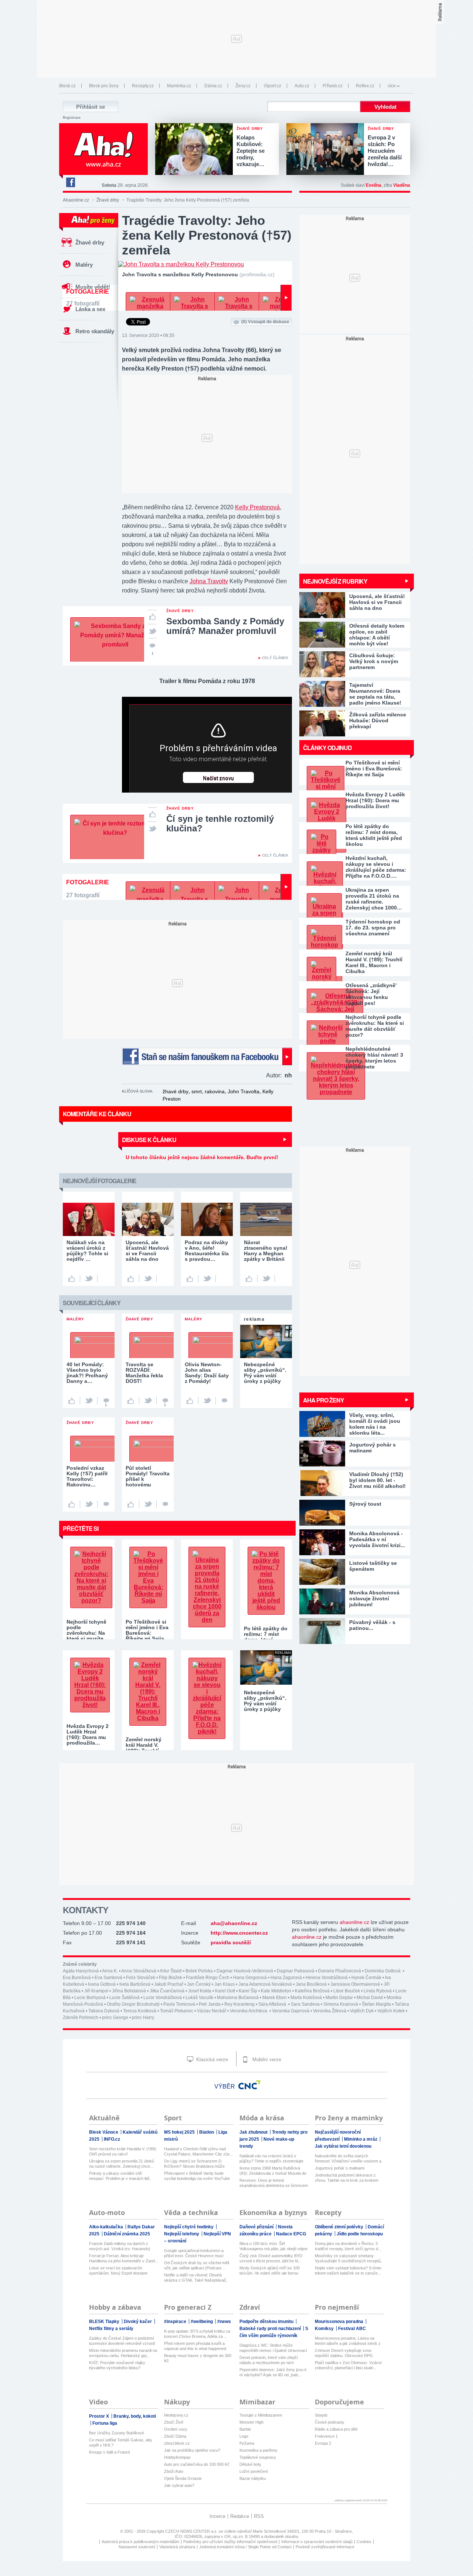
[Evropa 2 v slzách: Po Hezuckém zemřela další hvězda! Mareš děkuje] (327, 150)
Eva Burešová (77, 1978)
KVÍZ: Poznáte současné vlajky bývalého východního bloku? (117, 2365)
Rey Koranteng (239, 2004)
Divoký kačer (138, 2322)
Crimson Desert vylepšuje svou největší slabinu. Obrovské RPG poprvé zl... (344, 2353)
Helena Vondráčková (327, 1978)
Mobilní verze (266, 2060)
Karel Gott (225, 1991)
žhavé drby (176, 1091)
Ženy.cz (243, 86)
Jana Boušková (311, 1984)
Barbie (245, 2429)
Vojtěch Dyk (362, 2011)
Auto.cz (302, 86)
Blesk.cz (67, 86)
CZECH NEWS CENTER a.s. (192, 2531)
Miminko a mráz (361, 2139)
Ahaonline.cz (76, 200)
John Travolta (244, 1091)
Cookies (364, 2542)
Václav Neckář (212, 2011)
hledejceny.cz (176, 2415)
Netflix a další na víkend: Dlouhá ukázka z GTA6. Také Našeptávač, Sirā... (196, 2278)
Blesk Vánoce (104, 2132)
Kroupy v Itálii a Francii (109, 2452)
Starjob (321, 2415)
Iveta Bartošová (135, 1984)
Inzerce (217, 2516)
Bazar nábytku (253, 2478)
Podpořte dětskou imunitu (267, 2322)
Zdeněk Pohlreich (81, 2018)
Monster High (251, 2422)
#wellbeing (202, 2322)
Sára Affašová (273, 2004)
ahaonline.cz (354, 1922)
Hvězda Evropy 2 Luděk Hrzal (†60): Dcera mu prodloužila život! (375, 800)
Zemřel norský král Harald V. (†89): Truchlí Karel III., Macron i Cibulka (374, 962)
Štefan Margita (376, 2004)
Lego (244, 2436)
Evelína (374, 185)
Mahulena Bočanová (238, 1998)
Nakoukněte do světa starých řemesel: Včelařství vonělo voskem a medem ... (348, 2159)
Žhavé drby (108, 200)
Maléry (84, 265)
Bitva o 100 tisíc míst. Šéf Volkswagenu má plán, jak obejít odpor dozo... (274, 2246)
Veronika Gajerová (291, 2011)
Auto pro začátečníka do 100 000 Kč (197, 2464)
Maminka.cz (179, 86)
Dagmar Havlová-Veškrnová (245, 1971)
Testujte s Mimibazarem (261, 2415)
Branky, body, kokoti (135, 2416)
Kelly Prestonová (257, 507)
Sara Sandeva (305, 2004)
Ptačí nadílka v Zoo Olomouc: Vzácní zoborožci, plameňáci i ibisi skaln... (348, 2365)
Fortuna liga (105, 2423)
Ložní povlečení (254, 2471)
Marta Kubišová (306, 1998)
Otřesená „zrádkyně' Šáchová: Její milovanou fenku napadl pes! (371, 994)
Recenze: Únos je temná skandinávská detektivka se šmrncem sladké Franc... (274, 2183)
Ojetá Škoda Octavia (183, 2478)
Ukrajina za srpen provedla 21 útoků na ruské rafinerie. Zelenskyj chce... (122, 2164)
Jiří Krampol (96, 1991)
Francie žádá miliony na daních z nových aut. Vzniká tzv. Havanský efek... (120, 2246)
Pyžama (247, 2443)
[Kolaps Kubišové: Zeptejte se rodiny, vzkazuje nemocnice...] (196, 150)
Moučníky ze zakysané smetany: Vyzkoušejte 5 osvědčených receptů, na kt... (348, 2258)
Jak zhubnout (254, 2132)
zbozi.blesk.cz (177, 2443)
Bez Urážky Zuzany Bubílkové (117, 2433)
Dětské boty (250, 2464)
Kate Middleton (276, 1991)
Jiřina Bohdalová (129, 1991)
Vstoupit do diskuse (265, 322)
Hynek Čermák (366, 1978)
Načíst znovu (218, 779)
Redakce (240, 2516)
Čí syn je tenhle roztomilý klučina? (220, 823)
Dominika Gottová (383, 1971)
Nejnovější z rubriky (335, 581)
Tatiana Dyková (104, 2011)
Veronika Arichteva (249, 2011)
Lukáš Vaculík (199, 1998)
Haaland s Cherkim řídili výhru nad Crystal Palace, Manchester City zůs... (199, 2151)
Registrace (72, 118)
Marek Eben (275, 1998)
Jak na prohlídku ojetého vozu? (192, 2450)
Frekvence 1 (326, 2436)
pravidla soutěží (231, 1942)
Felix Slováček (141, 1978)
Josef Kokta (200, 1991)
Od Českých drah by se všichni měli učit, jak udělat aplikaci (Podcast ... (197, 2265)
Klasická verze (211, 2060)
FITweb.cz (333, 86)
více (392, 86)
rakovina (215, 1091)
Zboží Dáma (175, 2436)
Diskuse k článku (149, 1140)
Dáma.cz (213, 86)
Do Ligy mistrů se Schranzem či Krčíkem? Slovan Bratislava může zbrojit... (194, 2164)
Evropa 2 (323, 2443)
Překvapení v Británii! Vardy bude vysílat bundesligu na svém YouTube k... (197, 2176)
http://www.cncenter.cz (239, 1933)
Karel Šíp (248, 1991)
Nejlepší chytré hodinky (189, 2227)
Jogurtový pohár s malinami (340, 2168)
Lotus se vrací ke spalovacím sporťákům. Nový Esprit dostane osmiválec (118, 2271)
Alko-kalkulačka (107, 2227)
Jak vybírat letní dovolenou (343, 2146)
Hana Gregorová (250, 1978)
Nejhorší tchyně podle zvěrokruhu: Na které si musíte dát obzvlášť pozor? (375, 1026)
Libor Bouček (347, 1991)
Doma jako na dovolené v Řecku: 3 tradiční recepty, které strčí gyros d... (348, 2246)
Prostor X (100, 2416)
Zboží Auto (174, 2471)
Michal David (370, 1998)
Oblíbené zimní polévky (340, 2227)
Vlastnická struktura (177, 2547)
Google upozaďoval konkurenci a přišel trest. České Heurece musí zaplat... (194, 2253)
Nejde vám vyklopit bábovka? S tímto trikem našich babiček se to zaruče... (348, 2271)
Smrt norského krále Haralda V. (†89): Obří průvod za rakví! (123, 2151)
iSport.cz (273, 86)
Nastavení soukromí (137, 2547)
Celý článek (275, 658)
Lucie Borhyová (90, 1998)
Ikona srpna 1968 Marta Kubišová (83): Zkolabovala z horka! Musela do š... (273, 2171)
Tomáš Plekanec (177, 2011)
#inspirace (176, 2322)
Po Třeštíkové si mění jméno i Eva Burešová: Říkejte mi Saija (374, 769)
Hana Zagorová (286, 1978)
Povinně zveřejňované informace (325, 2547)
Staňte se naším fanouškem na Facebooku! (207, 1056)
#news (224, 2322)
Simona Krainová (341, 2004)
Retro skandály (95, 331)
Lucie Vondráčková (163, 1998)
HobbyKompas (177, 2457)
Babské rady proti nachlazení (271, 2329)
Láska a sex (90, 309)
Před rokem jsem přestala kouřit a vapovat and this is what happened (195, 2346)
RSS (259, 2516)
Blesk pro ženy (104, 86)
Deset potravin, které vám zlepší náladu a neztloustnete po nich (269, 2360)
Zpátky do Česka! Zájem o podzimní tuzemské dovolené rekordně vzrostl (122, 2341)
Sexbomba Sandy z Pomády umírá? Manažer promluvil (225, 626)
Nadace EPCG (291, 2234)
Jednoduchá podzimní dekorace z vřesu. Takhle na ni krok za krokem (347, 2178)
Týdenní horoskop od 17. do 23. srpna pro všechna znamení (373, 928)
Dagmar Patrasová (296, 1971)
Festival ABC (352, 2329)
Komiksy (325, 2329)
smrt (197, 1091)
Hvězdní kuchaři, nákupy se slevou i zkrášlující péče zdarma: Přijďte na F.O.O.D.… (376, 867)
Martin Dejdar (339, 1998)
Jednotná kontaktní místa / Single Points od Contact (245, 2547)
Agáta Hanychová (81, 1971)
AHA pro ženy (324, 1400)
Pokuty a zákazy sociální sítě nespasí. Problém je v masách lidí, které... (120, 2176)
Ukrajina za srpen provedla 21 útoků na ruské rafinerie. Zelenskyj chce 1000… (374, 899)
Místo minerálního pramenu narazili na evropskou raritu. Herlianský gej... (123, 2353)
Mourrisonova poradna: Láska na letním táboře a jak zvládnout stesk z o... (348, 2341)
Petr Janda (210, 2004)
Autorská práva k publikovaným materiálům (140, 2542)
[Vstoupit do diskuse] (224, 1401)
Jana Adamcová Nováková (265, 1984)
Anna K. (110, 1971)
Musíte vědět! (93, 287)
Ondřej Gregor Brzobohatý (133, 2004)
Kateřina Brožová (312, 1991)
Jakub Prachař (169, 1984)
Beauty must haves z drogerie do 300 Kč (198, 2358)
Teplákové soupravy (258, 2457)
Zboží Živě (174, 2422)
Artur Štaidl (171, 1971)
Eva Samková (108, 1978)
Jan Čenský (199, 1984)
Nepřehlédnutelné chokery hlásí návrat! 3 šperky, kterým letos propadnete (374, 1058)
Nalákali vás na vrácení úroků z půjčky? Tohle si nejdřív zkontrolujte (271, 2158)
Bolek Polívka (199, 1971)
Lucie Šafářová (125, 1998)
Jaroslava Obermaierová (355, 1984)
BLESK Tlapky (105, 2322)
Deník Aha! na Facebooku (70, 182)
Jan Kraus (224, 1984)
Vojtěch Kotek (391, 2011)
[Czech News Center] (249, 2085)
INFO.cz (112, 2139)
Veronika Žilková (330, 2011)
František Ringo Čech (208, 1978)
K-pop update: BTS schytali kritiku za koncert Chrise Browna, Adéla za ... (197, 2334)
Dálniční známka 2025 (127, 2234)
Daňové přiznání (257, 2227)
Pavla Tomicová (179, 2004)
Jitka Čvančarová (167, 1991)
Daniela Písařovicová (340, 1971)
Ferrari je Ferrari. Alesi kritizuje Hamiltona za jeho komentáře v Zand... (124, 2258)
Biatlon (207, 2132)
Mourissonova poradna (340, 2322)
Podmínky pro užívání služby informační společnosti (230, 2542)
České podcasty (330, 2422)
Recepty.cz (143, 86)
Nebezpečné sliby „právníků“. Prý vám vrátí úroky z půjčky (265, 1701)
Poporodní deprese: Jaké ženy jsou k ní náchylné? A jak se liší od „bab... (273, 2372)
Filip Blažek (171, 1978)
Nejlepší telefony (182, 2234)
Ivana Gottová (102, 1984)
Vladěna (402, 185)
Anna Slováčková (139, 1971)
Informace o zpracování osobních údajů (317, 2542)
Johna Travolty (209, 581)
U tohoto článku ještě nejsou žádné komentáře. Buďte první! (202, 1157)
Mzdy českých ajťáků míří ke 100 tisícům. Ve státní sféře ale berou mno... (270, 2271)
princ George (115, 2018)
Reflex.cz (365, 86)
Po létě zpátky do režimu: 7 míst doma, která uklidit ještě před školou (374, 835)
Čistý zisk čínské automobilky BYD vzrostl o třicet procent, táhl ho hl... (271, 2258)
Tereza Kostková (140, 2011)
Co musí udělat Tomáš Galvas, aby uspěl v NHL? (121, 2442)
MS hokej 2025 (180, 2132)
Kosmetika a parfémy (258, 2450)
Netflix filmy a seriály (111, 2329)
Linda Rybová (378, 1991)
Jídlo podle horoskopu (360, 2234)
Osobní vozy (176, 2429)
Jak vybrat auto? (179, 2485)
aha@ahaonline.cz (234, 1923)
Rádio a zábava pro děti (336, 2429)
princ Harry (143, 2018)
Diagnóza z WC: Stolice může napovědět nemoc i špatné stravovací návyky (273, 2348)
